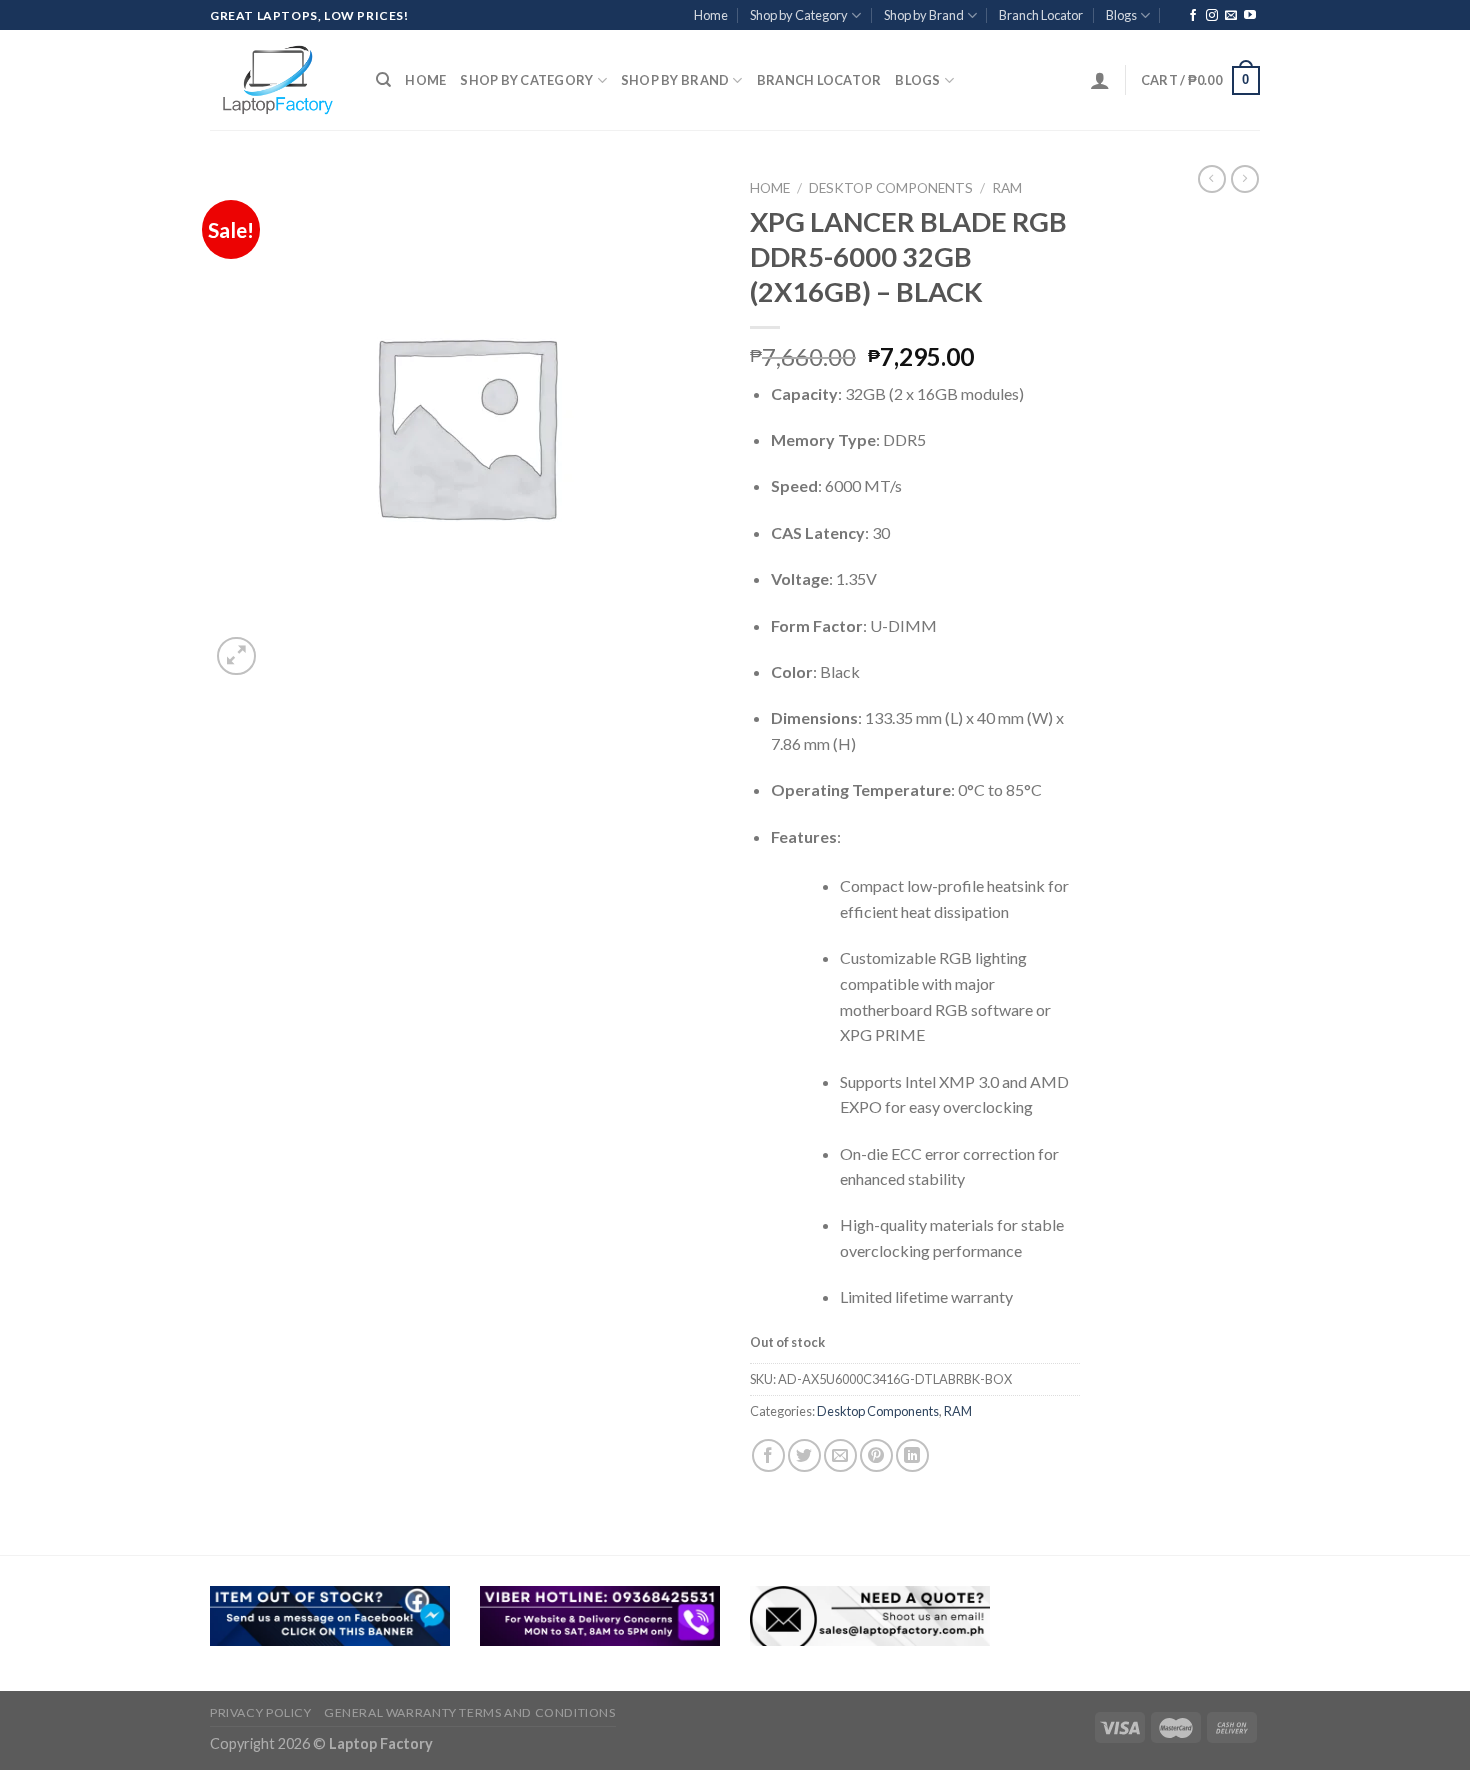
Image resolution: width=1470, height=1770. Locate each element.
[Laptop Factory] (278, 80)
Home (711, 15)
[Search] (383, 80)
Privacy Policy (261, 1712)
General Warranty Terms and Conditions (470, 1712)
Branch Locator (1041, 15)
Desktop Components (891, 188)
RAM (1007, 188)
